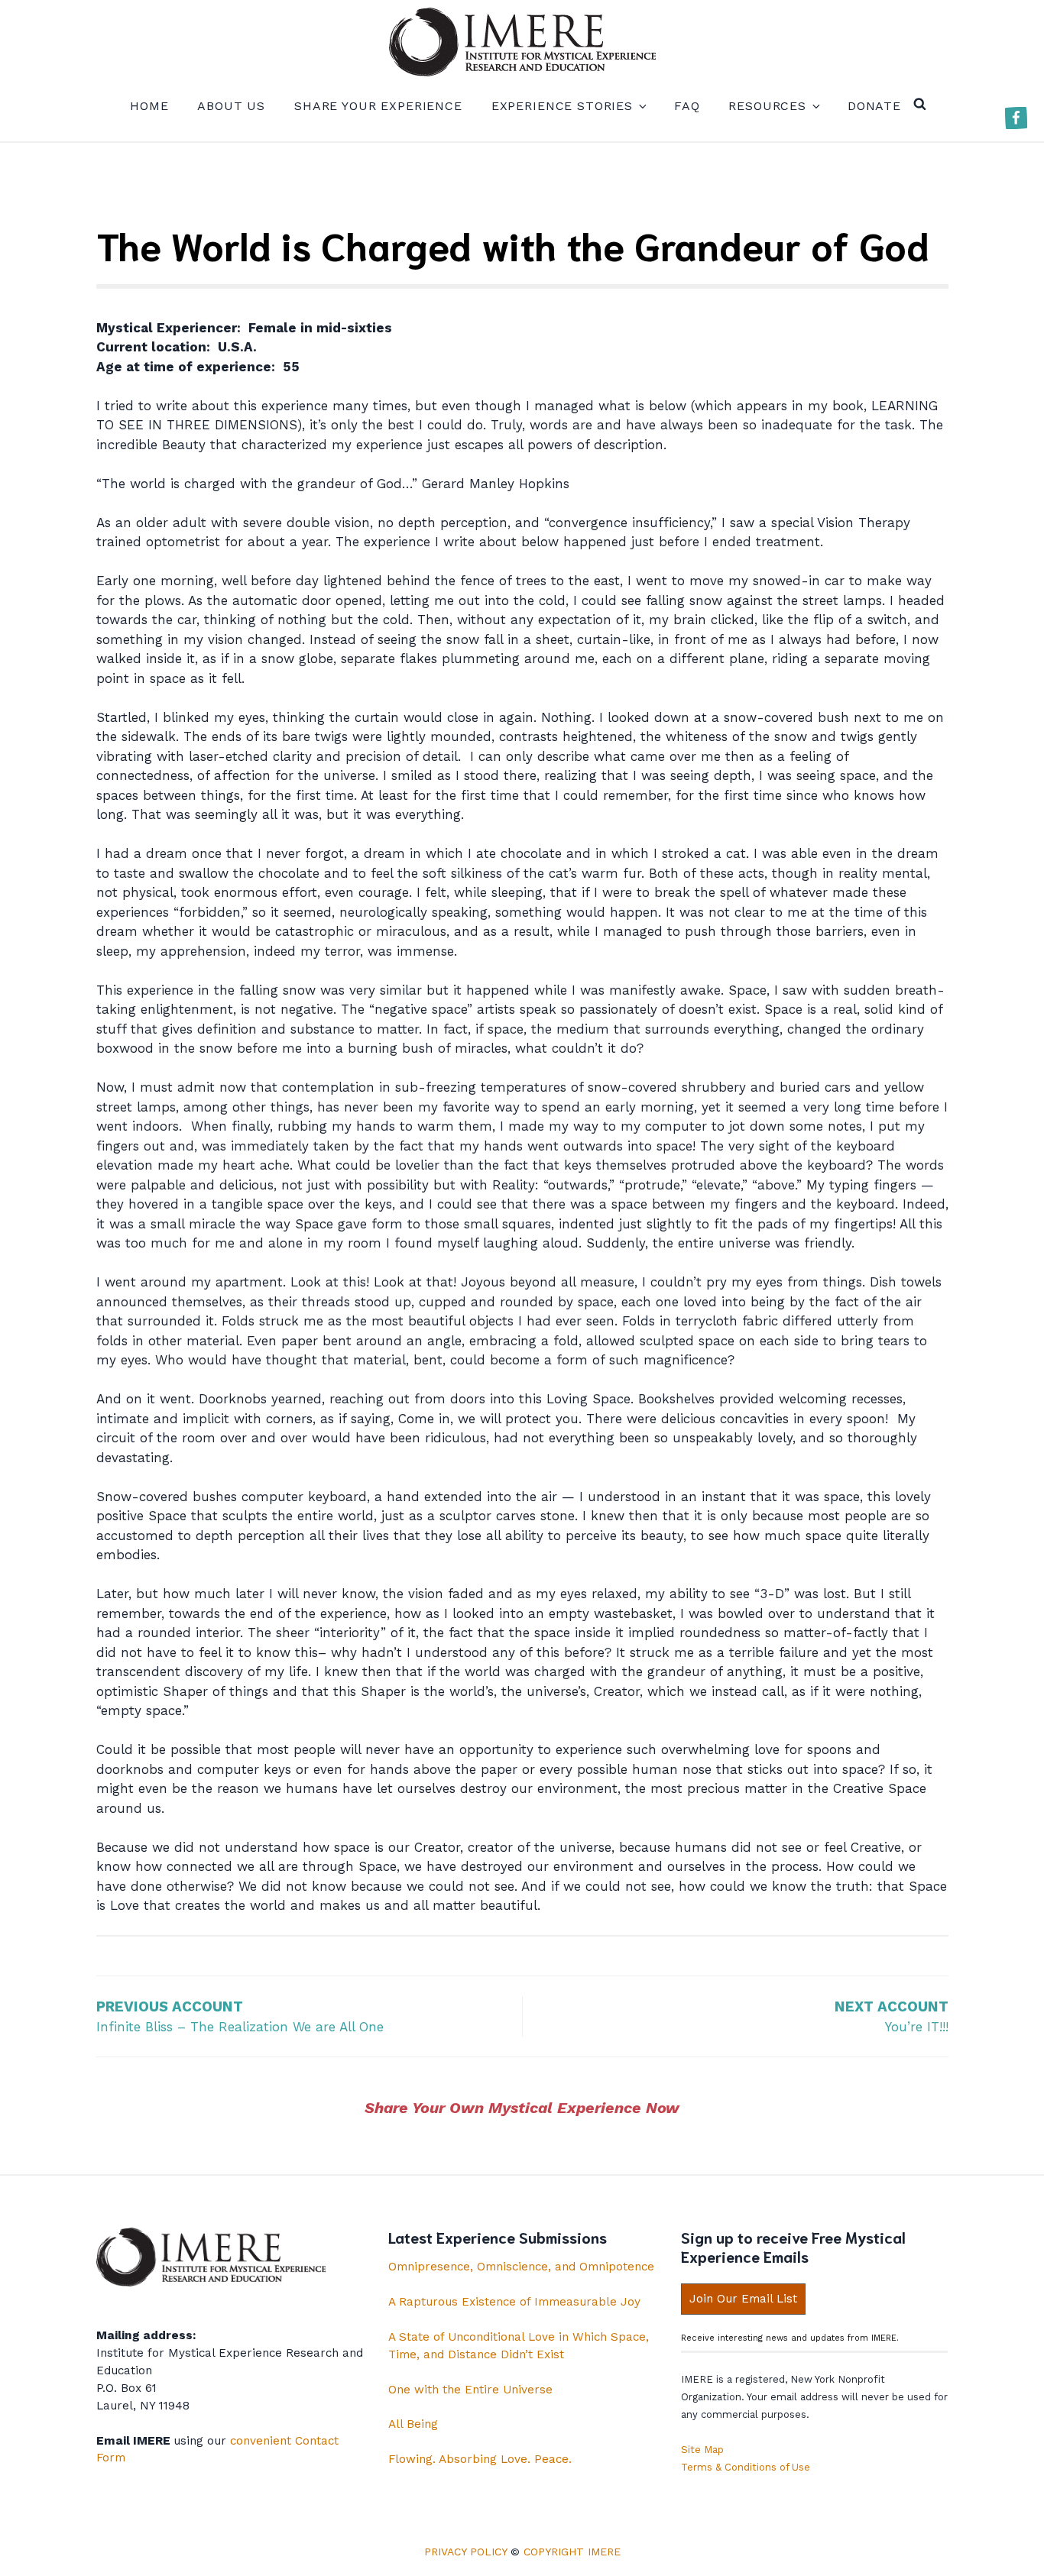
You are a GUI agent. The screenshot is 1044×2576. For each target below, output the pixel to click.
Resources (767, 106)
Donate (874, 106)
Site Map (702, 2450)
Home (149, 106)
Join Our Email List (743, 2299)
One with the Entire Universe (470, 2390)
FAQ (687, 106)
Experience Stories (562, 106)
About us (231, 106)
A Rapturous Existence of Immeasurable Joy (514, 2302)
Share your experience (378, 106)
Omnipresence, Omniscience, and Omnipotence (521, 2267)
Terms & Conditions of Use (746, 2467)
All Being (413, 2424)
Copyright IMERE (572, 2552)
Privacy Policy (465, 2552)
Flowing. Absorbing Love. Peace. (480, 2459)
